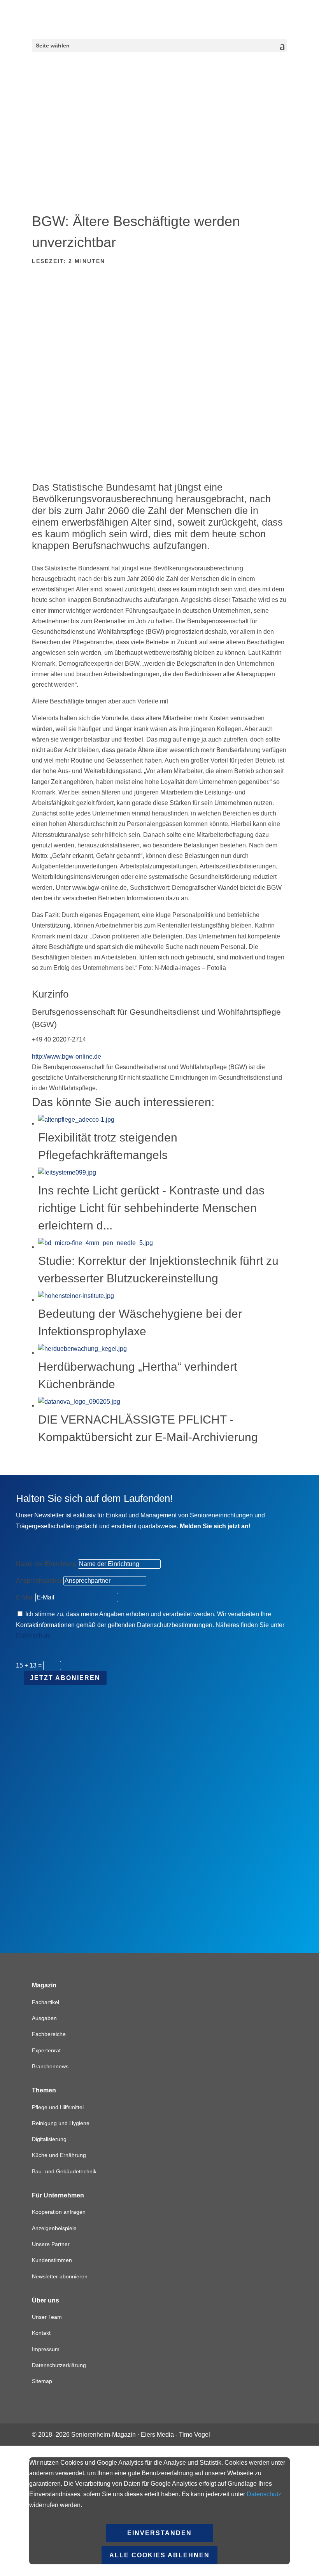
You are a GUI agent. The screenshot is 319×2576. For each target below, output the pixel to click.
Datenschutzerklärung (59, 2365)
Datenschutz (33, 1635)
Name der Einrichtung (46, 1564)
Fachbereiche (49, 2034)
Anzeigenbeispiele (54, 2228)
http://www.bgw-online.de (67, 1057)
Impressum (46, 2349)
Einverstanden (159, 2533)
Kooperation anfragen (59, 2212)
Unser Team (47, 2317)
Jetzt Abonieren (65, 1678)
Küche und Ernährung (59, 2155)
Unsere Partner (51, 2244)
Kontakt (41, 2333)
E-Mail (25, 1597)
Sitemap (42, 2381)
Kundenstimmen (52, 2260)
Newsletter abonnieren (60, 2276)
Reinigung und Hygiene (61, 2123)
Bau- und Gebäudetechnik (64, 2171)
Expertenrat (46, 2050)
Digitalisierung (49, 2139)
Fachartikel (46, 2002)
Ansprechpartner (39, 1581)
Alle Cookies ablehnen (159, 2555)
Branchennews (50, 2066)
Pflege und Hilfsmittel (58, 2107)
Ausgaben (44, 2018)
